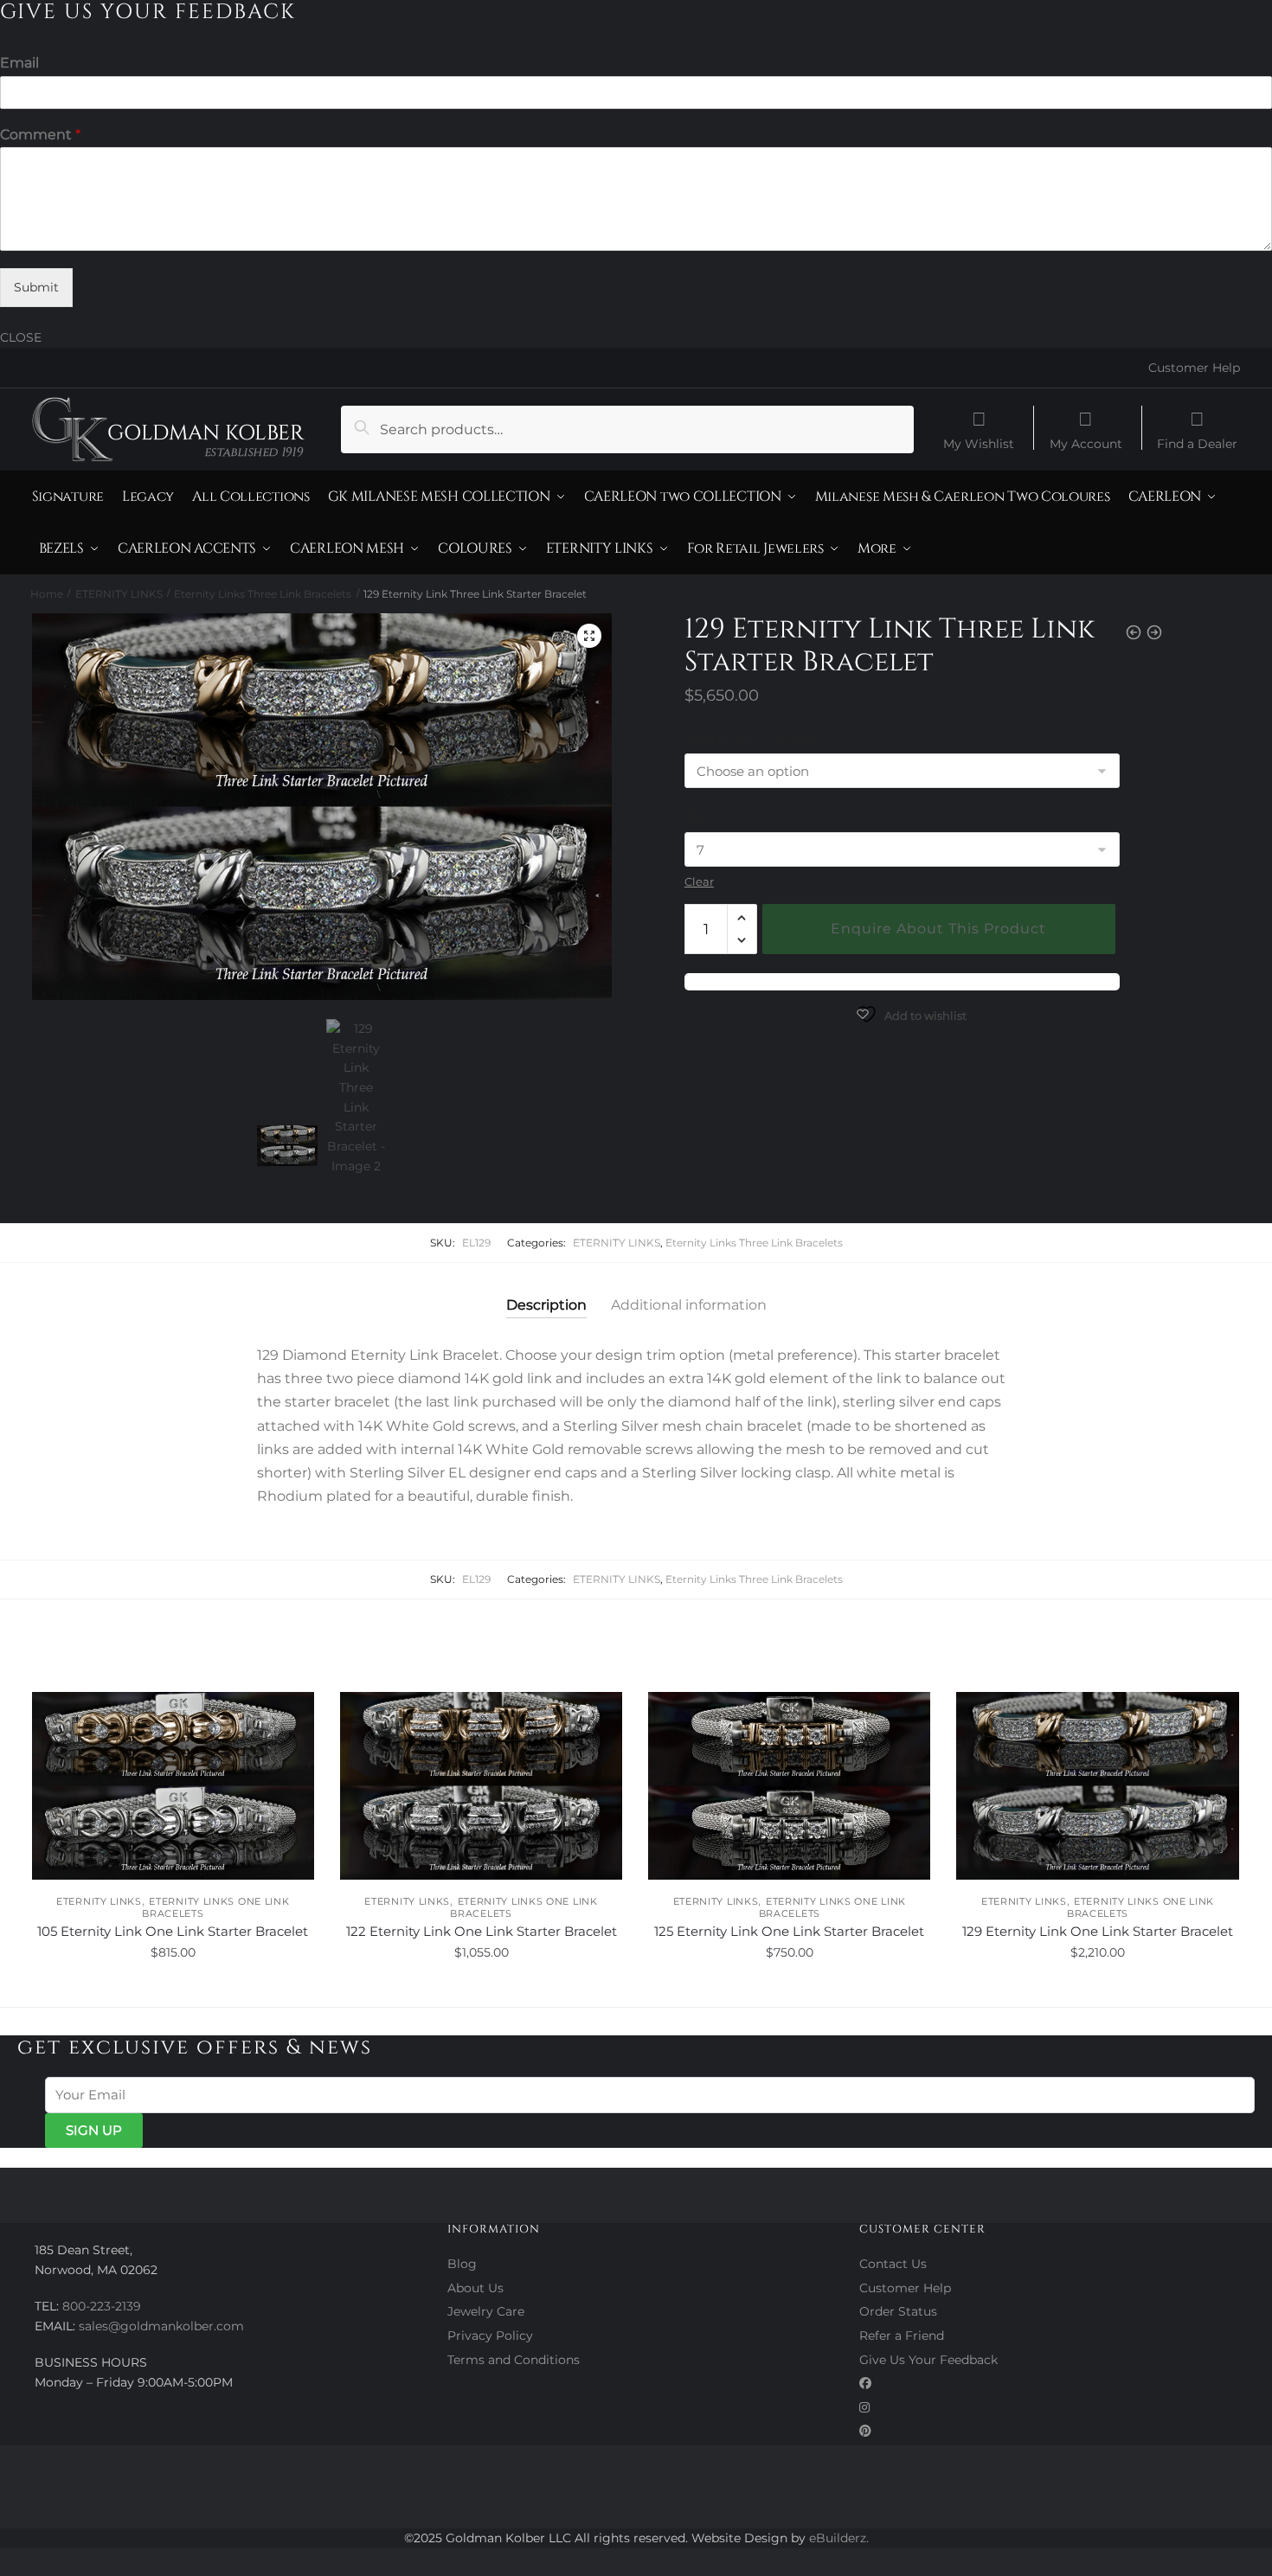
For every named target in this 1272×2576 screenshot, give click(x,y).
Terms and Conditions (514, 2360)
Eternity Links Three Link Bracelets (263, 594)
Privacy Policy (490, 2336)
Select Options (173, 1990)
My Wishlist (979, 443)
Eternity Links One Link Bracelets (215, 1907)
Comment (40, 135)
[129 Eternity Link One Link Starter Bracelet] (1097, 1786)
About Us (475, 2288)
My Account (1086, 443)
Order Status (898, 2311)
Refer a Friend (902, 2336)
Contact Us (893, 2264)
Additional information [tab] (689, 1305)
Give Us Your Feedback (928, 2360)
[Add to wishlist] (292, 1714)
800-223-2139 (102, 2306)
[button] (589, 636)
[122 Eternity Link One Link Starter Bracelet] (481, 1786)
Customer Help (1194, 368)
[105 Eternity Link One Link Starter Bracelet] (173, 1786)
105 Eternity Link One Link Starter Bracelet (173, 1931)
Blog (462, 2264)
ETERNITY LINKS (119, 594)
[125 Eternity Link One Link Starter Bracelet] (789, 1786)
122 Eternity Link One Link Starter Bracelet (482, 1931)
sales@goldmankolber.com (161, 2326)
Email (19, 63)
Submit (36, 287)
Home (47, 594)
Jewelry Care (486, 2311)
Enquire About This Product (938, 929)
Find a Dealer (1197, 443)
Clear (699, 881)
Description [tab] (546, 1305)
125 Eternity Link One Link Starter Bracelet (789, 1931)
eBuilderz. (839, 2538)
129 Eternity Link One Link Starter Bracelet (1098, 1931)
